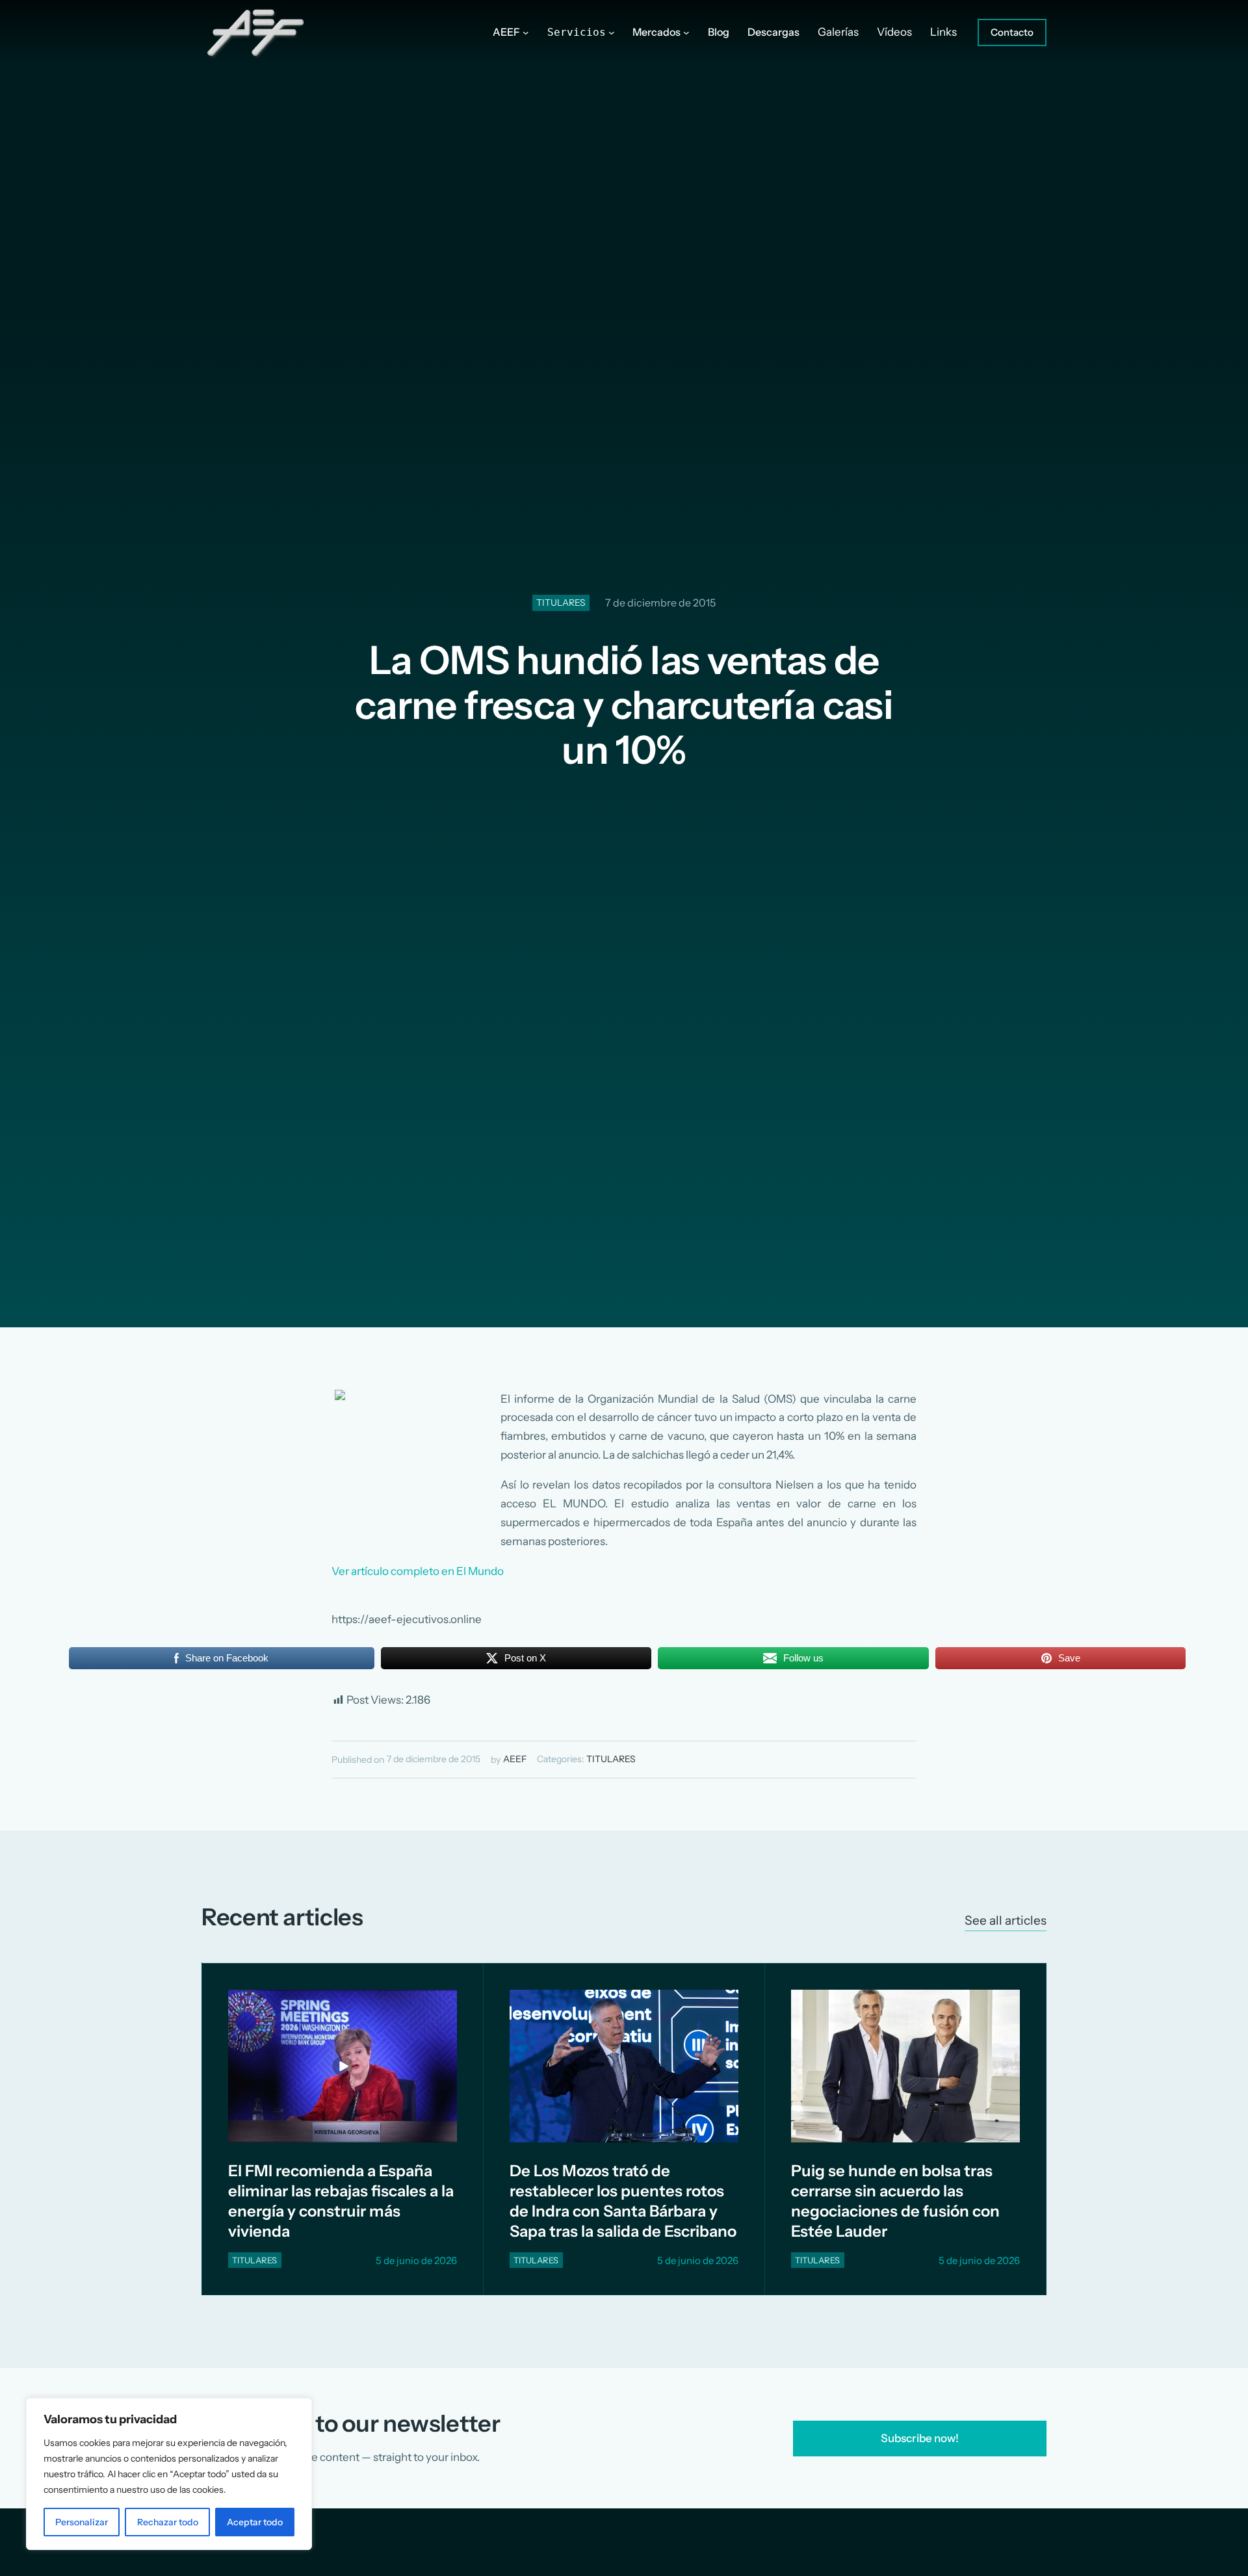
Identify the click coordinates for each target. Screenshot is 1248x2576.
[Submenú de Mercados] (686, 33)
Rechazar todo (168, 2522)
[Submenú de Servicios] (612, 33)
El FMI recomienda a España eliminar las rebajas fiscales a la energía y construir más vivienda (341, 2201)
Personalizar (82, 2522)
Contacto (1012, 32)
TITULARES (561, 603)
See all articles (1006, 1920)
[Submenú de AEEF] (526, 33)
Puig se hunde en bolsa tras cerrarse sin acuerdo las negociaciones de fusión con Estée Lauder (895, 2201)
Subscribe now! (920, 2438)
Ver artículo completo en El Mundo (418, 1571)
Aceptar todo (255, 2522)
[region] (169, 2474)
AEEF (515, 1759)
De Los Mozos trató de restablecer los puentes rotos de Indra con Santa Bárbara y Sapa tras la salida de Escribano (623, 2201)
